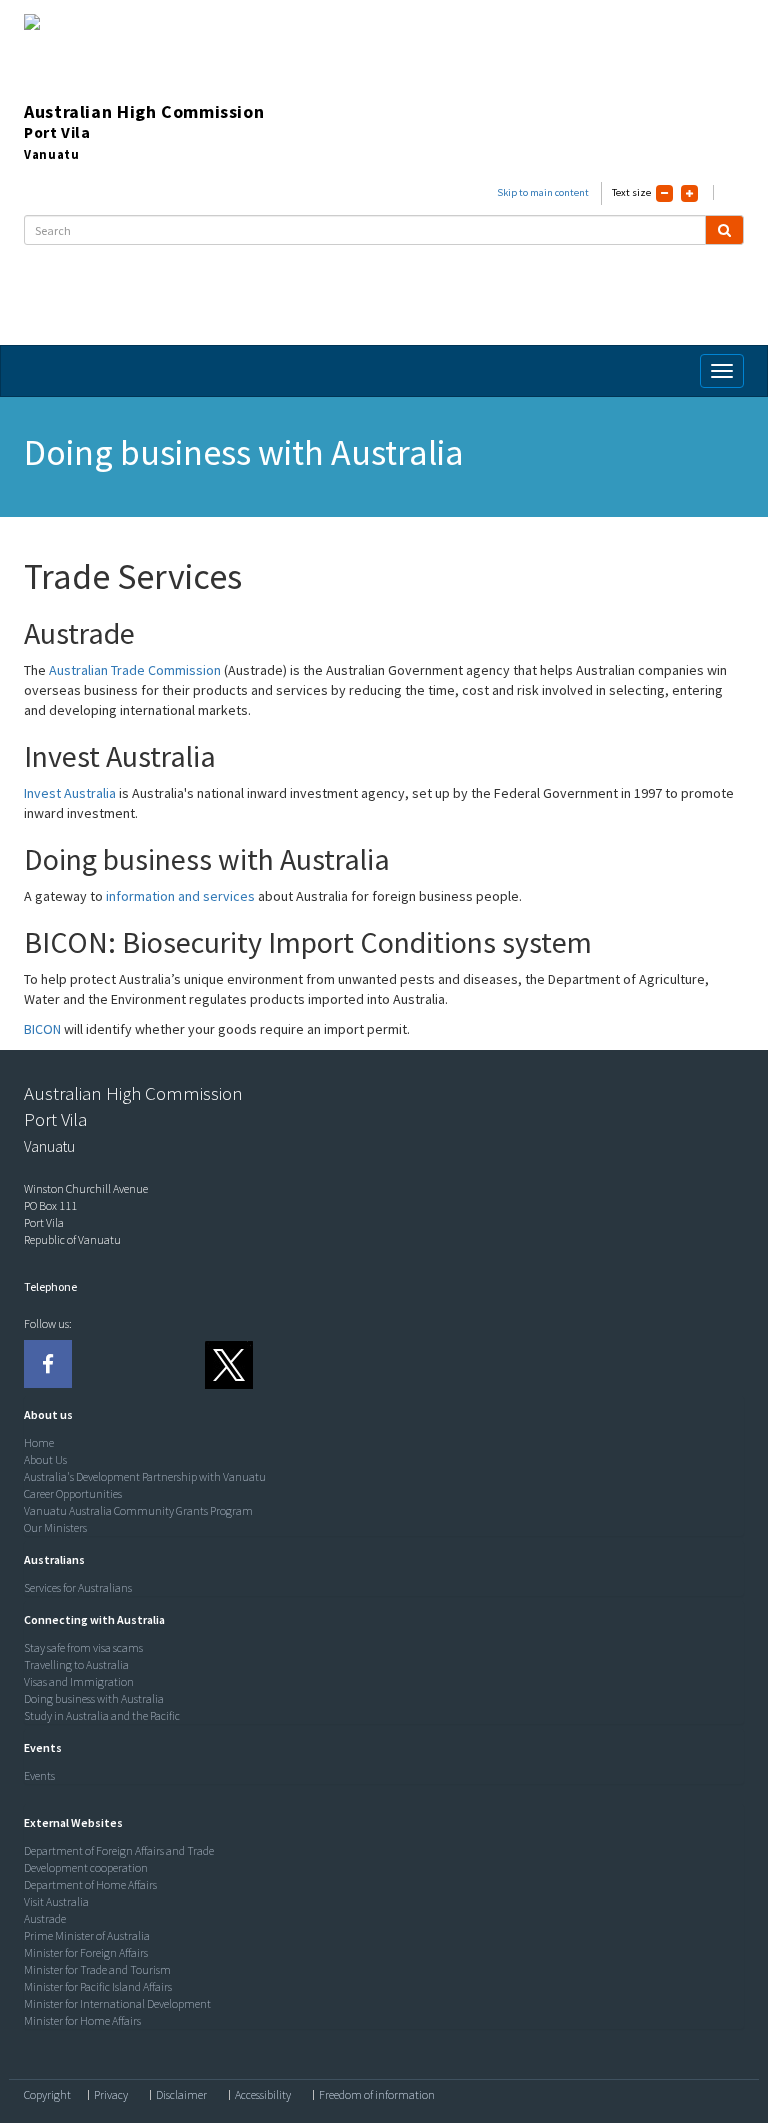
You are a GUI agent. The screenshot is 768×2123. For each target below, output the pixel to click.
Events (39, 1775)
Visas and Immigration (79, 1681)
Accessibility (263, 2095)
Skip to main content (543, 192)
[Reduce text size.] (664, 193)
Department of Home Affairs (90, 1884)
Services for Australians (78, 1587)
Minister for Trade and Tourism (97, 1969)
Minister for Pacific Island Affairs (98, 1986)
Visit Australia (56, 1901)
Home (39, 1442)
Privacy (111, 2095)
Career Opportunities (73, 1493)
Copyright (47, 2095)
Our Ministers (55, 1527)
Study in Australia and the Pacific (102, 1715)
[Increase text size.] (689, 193)
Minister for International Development (117, 2003)
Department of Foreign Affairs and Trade (119, 1850)
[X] (228, 1364)
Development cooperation (86, 1867)
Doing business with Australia (94, 1698)
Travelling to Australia (76, 1664)
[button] (43, 1414)
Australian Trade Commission (135, 670)
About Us (45, 1459)
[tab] (379, 1415)
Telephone (50, 1286)
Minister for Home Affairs (82, 2020)
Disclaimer (181, 2095)
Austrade (45, 1918)
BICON (42, 1029)
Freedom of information (377, 2095)
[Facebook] (48, 1364)
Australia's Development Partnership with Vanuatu (145, 1476)
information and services (180, 896)
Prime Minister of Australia (87, 1935)
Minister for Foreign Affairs (86, 1952)
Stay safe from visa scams (83, 1647)
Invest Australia (70, 793)
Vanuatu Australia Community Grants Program (138, 1510)
